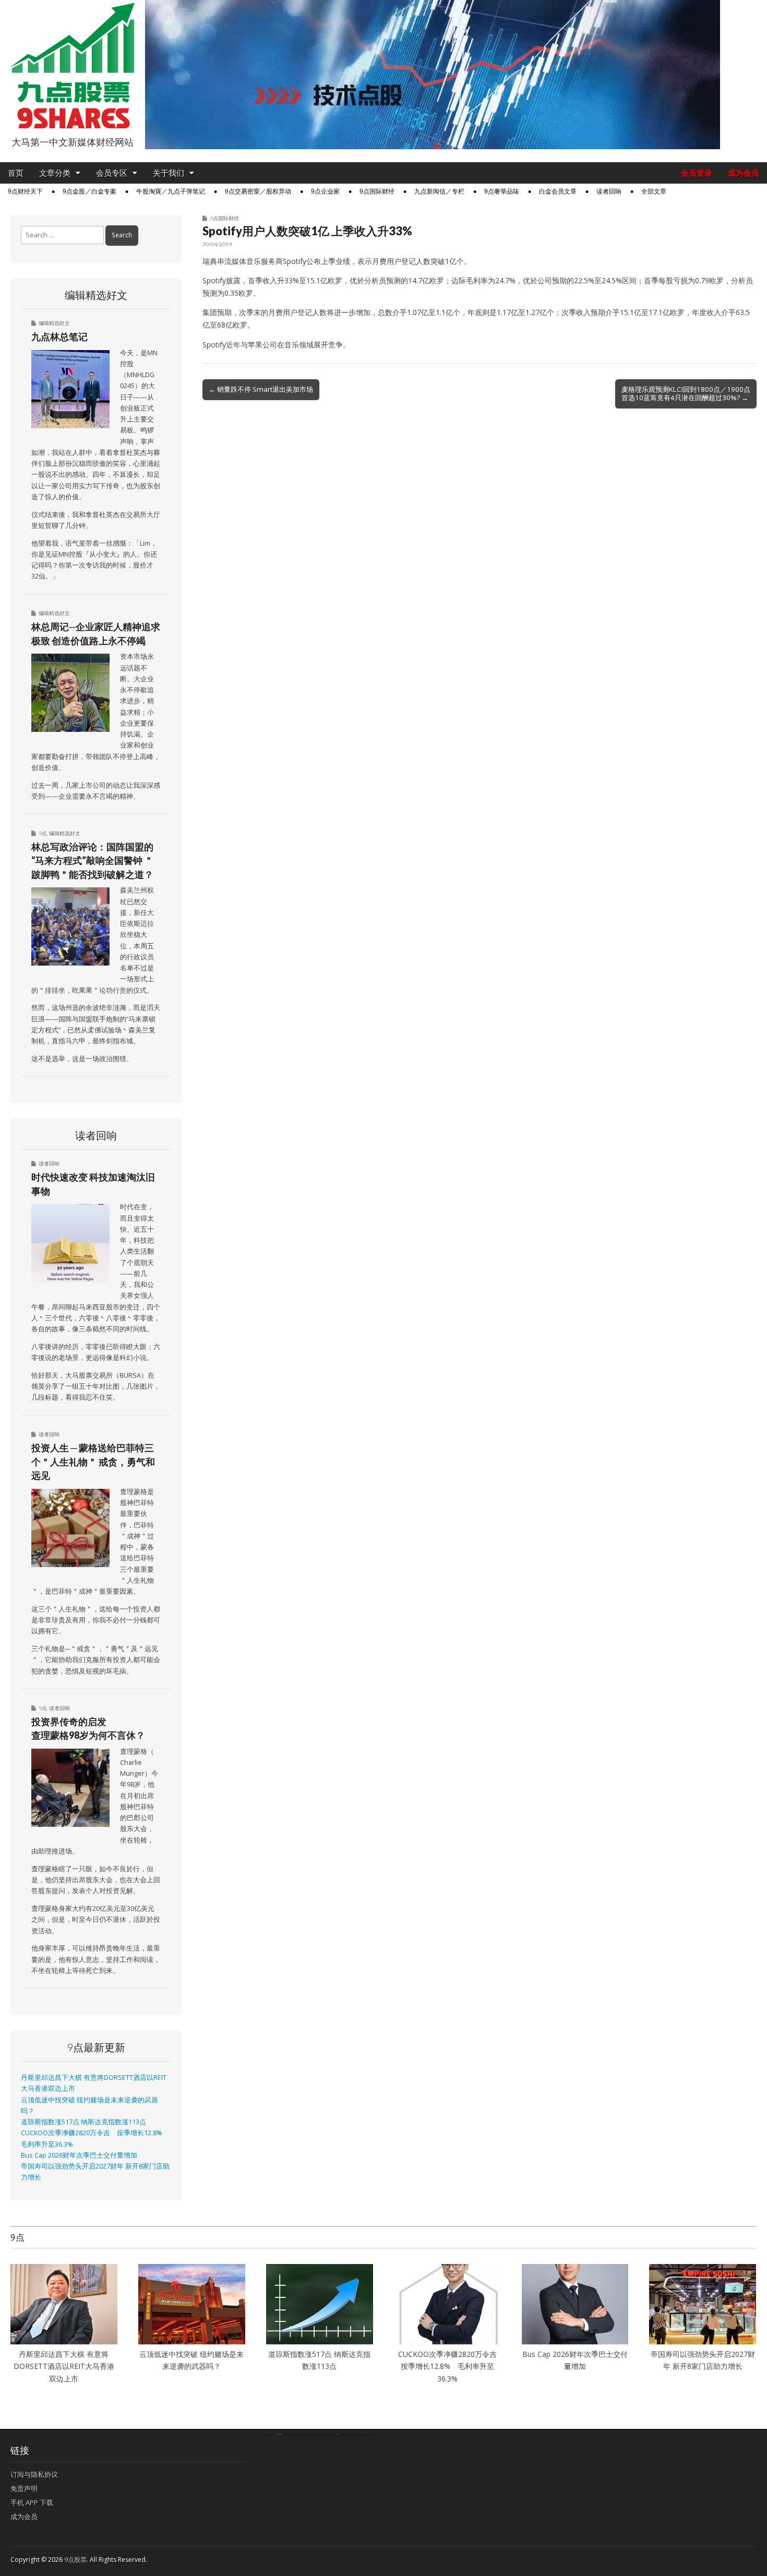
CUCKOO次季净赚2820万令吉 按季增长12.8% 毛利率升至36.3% (451, 2366)
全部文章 (654, 191)
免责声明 (24, 2488)
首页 (16, 173)
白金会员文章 (558, 191)
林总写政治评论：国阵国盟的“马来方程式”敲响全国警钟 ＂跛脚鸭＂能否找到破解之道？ (92, 860)
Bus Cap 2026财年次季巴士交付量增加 (79, 2155)
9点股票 (75, 2560)
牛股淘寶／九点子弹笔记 (171, 191)
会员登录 (697, 173)
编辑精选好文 (54, 323)
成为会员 (744, 173)
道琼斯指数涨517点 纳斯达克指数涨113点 (83, 2122)
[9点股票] (73, 66)
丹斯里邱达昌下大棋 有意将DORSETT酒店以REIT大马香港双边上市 (64, 2366)
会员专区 (112, 173)
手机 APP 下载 (32, 2502)
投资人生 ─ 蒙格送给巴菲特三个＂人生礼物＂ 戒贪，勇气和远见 (93, 1461)
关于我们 (169, 173)
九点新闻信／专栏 (439, 191)
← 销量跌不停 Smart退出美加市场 (261, 389)
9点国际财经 (377, 191)
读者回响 (609, 191)
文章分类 (55, 173)
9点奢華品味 (502, 191)
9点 (43, 833)
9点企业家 (325, 191)
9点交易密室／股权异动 (258, 191)
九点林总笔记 (59, 336)
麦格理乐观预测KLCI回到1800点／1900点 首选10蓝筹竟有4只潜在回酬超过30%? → (686, 393)
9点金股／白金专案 (89, 191)
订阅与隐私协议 (34, 2474)
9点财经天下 (25, 191)
